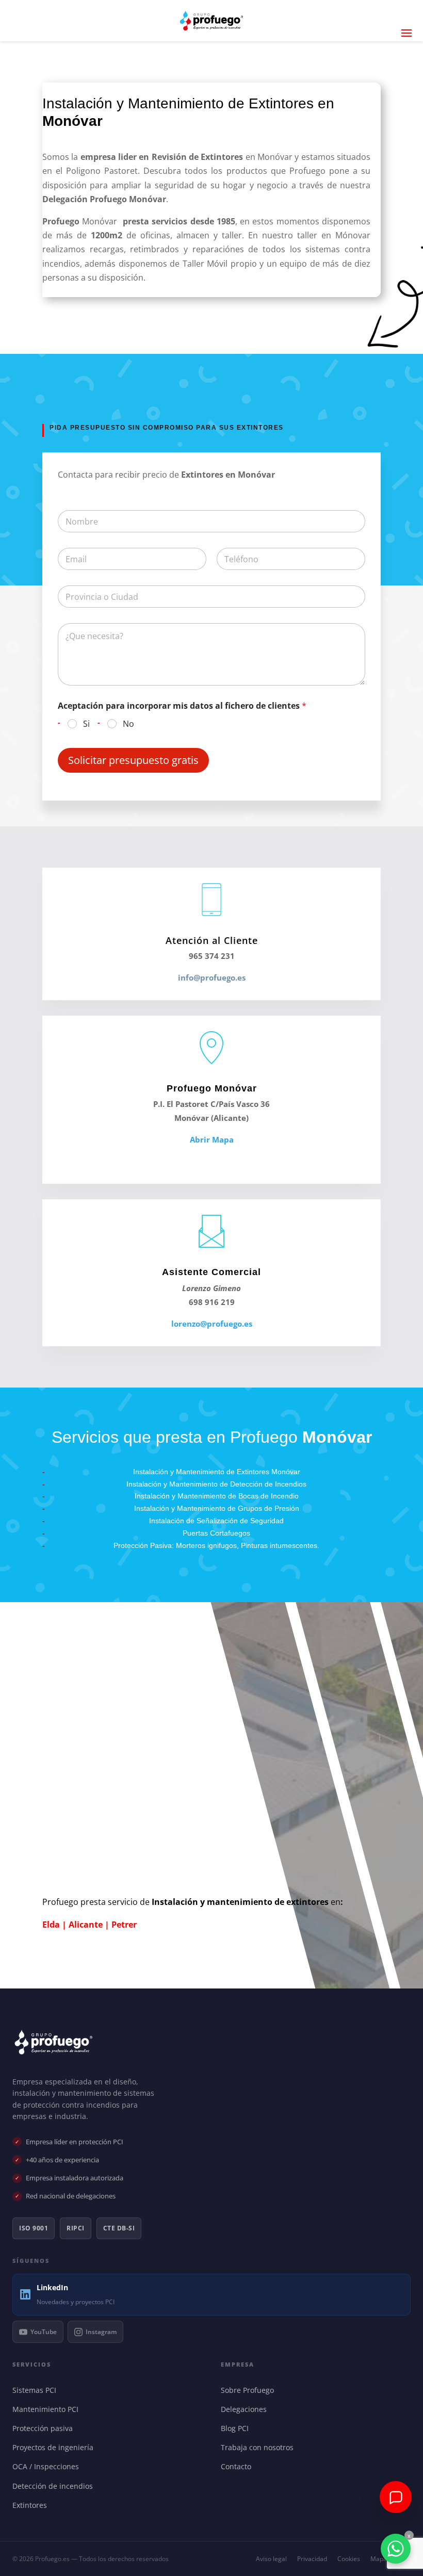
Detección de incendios (55, 2486)
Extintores (32, 2505)
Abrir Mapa (212, 1139)
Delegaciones (246, 2409)
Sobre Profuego (250, 2390)
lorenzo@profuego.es (212, 1324)
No (128, 724)
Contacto (238, 2466)
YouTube (44, 2332)
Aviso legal (271, 2559)
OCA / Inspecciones (48, 2466)
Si (86, 724)
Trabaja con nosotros (259, 2447)
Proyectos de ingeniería (55, 2447)
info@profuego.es (212, 977)
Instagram (101, 2332)
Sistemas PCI (37, 2390)
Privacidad (312, 2559)
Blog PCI (237, 2428)
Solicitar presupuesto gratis (133, 760)
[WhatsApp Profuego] (396, 2549)
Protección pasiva (45, 2428)
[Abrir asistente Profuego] (396, 2497)
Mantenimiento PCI (48, 2409)
